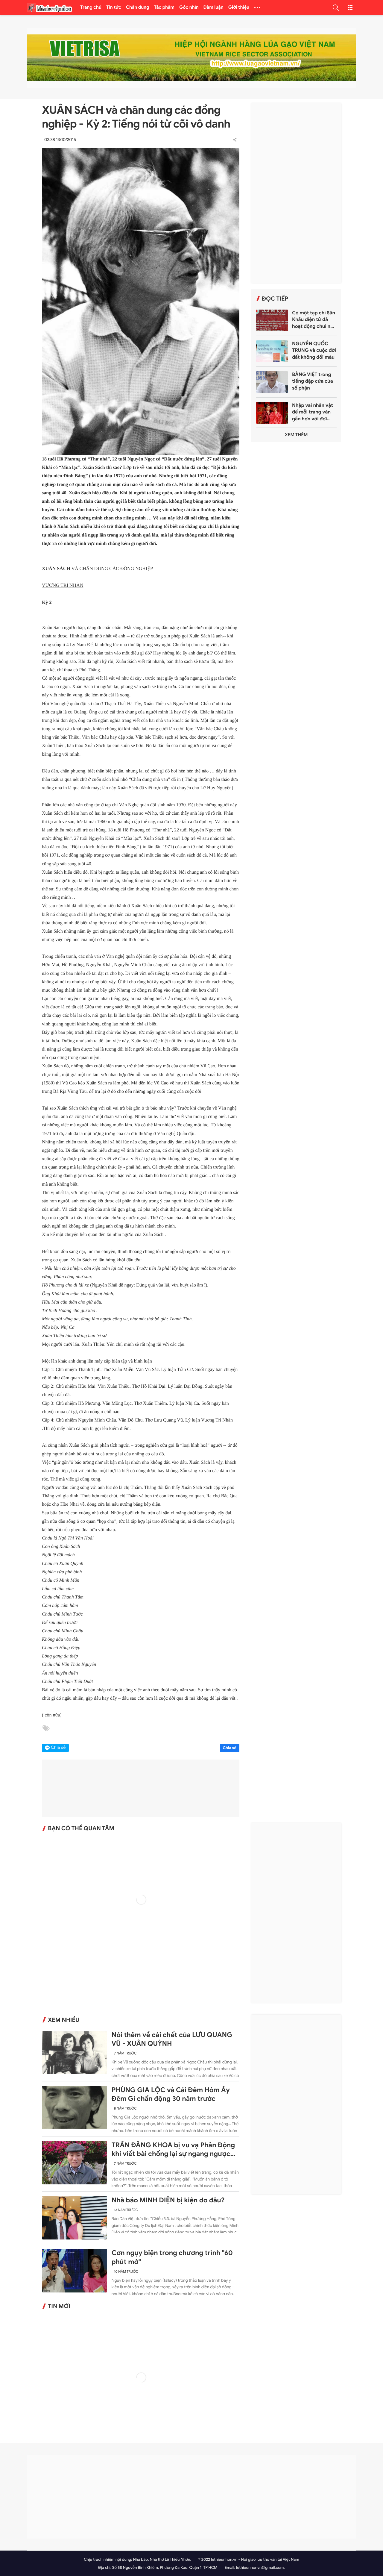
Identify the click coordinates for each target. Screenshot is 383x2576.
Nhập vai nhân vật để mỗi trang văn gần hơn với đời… (313, 412)
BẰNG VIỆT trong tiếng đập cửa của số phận (313, 381)
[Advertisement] (296, 193)
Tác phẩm (164, 7)
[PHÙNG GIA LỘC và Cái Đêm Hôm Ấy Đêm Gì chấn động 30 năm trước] (75, 2108)
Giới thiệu (239, 7)
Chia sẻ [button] (58, 1748)
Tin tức (114, 7)
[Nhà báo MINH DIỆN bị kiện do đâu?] (75, 2218)
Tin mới (59, 2306)
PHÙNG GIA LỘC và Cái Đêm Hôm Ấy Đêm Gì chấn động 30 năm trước (171, 2094)
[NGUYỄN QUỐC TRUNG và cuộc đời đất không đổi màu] (272, 351)
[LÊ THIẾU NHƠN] (49, 8)
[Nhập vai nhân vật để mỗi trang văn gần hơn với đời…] (272, 413)
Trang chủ (91, 7)
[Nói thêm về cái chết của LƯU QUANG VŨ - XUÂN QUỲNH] (75, 2053)
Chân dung (138, 7)
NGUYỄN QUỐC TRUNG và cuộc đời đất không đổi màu (314, 350)
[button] (336, 7)
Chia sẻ (230, 1748)
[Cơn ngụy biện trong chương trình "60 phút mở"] (75, 2270)
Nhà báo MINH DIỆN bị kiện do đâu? (168, 2200)
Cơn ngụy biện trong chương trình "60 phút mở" (172, 2257)
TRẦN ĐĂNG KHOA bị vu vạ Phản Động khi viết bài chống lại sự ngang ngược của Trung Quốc (173, 2150)
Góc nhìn (189, 7)
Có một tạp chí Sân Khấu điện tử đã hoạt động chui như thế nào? (314, 320)
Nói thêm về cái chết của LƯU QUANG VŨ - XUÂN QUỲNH (172, 2039)
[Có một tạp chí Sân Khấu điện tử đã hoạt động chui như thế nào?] (272, 320)
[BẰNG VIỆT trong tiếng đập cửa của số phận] (272, 382)
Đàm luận (213, 7)
